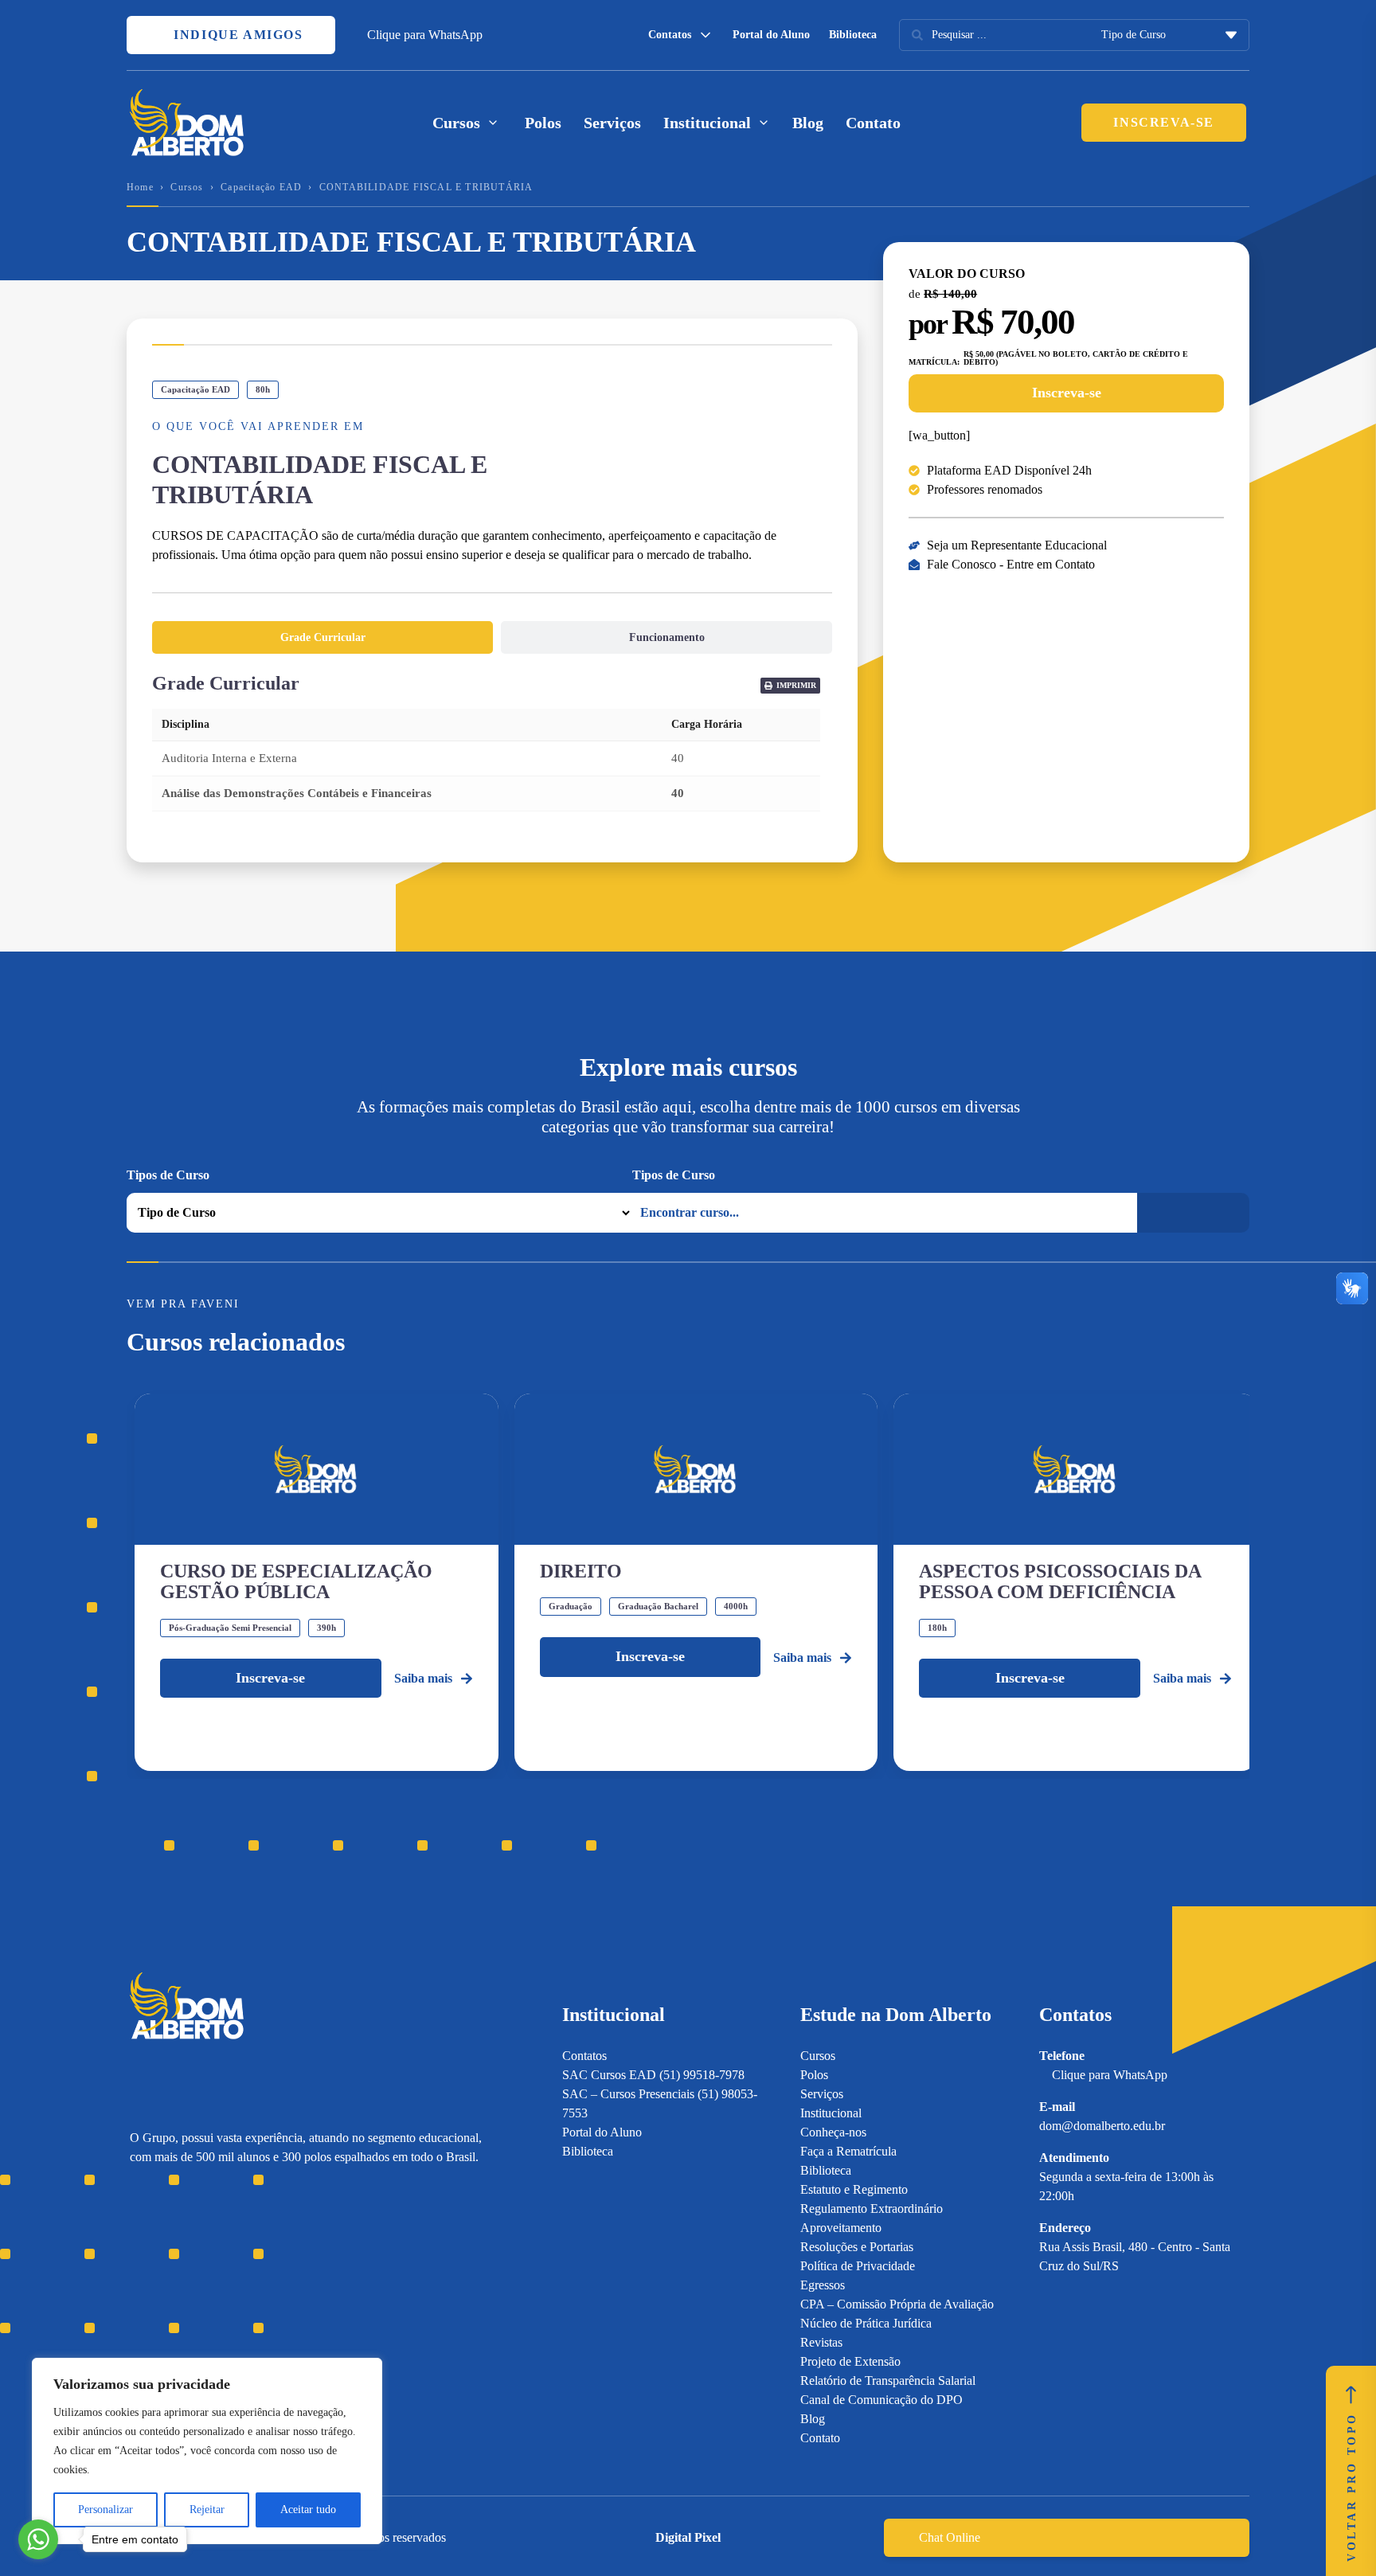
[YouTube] (193, 2264)
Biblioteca (853, 35)
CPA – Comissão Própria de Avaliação (897, 2304)
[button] (790, 686)
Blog (808, 123)
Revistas (821, 2342)
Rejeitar (207, 2510)
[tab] (322, 637)
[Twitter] (221, 2264)
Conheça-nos (833, 2132)
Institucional (831, 2113)
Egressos (823, 2285)
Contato (873, 123)
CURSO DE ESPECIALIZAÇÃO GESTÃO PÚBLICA (296, 1581)
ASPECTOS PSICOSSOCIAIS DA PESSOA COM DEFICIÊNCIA (1060, 1581)
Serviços (612, 123)
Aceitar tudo (308, 2510)
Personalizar (106, 2510)
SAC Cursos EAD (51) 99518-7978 (653, 2075)
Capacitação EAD (261, 187)
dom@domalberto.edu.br (1102, 2126)
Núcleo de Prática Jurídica (866, 2323)
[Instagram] (137, 2264)
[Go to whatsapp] (38, 2539)
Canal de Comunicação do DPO (881, 2400)
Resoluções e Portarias (857, 2247)
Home (140, 187)
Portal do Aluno (771, 35)
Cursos (187, 187)
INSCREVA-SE (1164, 122)
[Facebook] (165, 2264)
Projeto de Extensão (850, 2361)
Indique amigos (236, 35)
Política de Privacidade (858, 2266)
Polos (543, 123)
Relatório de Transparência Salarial (888, 2381)
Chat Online (950, 2537)
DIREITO (581, 1571)
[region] (207, 2451)
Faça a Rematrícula (848, 2151)
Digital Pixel (688, 2537)
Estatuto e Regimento (854, 2189)
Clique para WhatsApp (425, 35)
